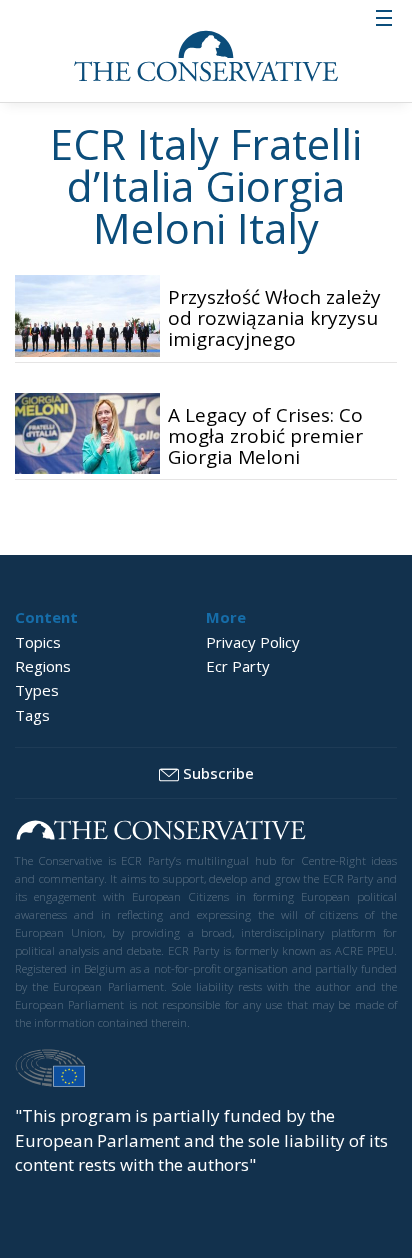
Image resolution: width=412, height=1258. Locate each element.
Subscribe (218, 773)
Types (37, 690)
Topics (38, 642)
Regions (43, 666)
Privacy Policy (253, 642)
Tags (32, 715)
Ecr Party (238, 666)
